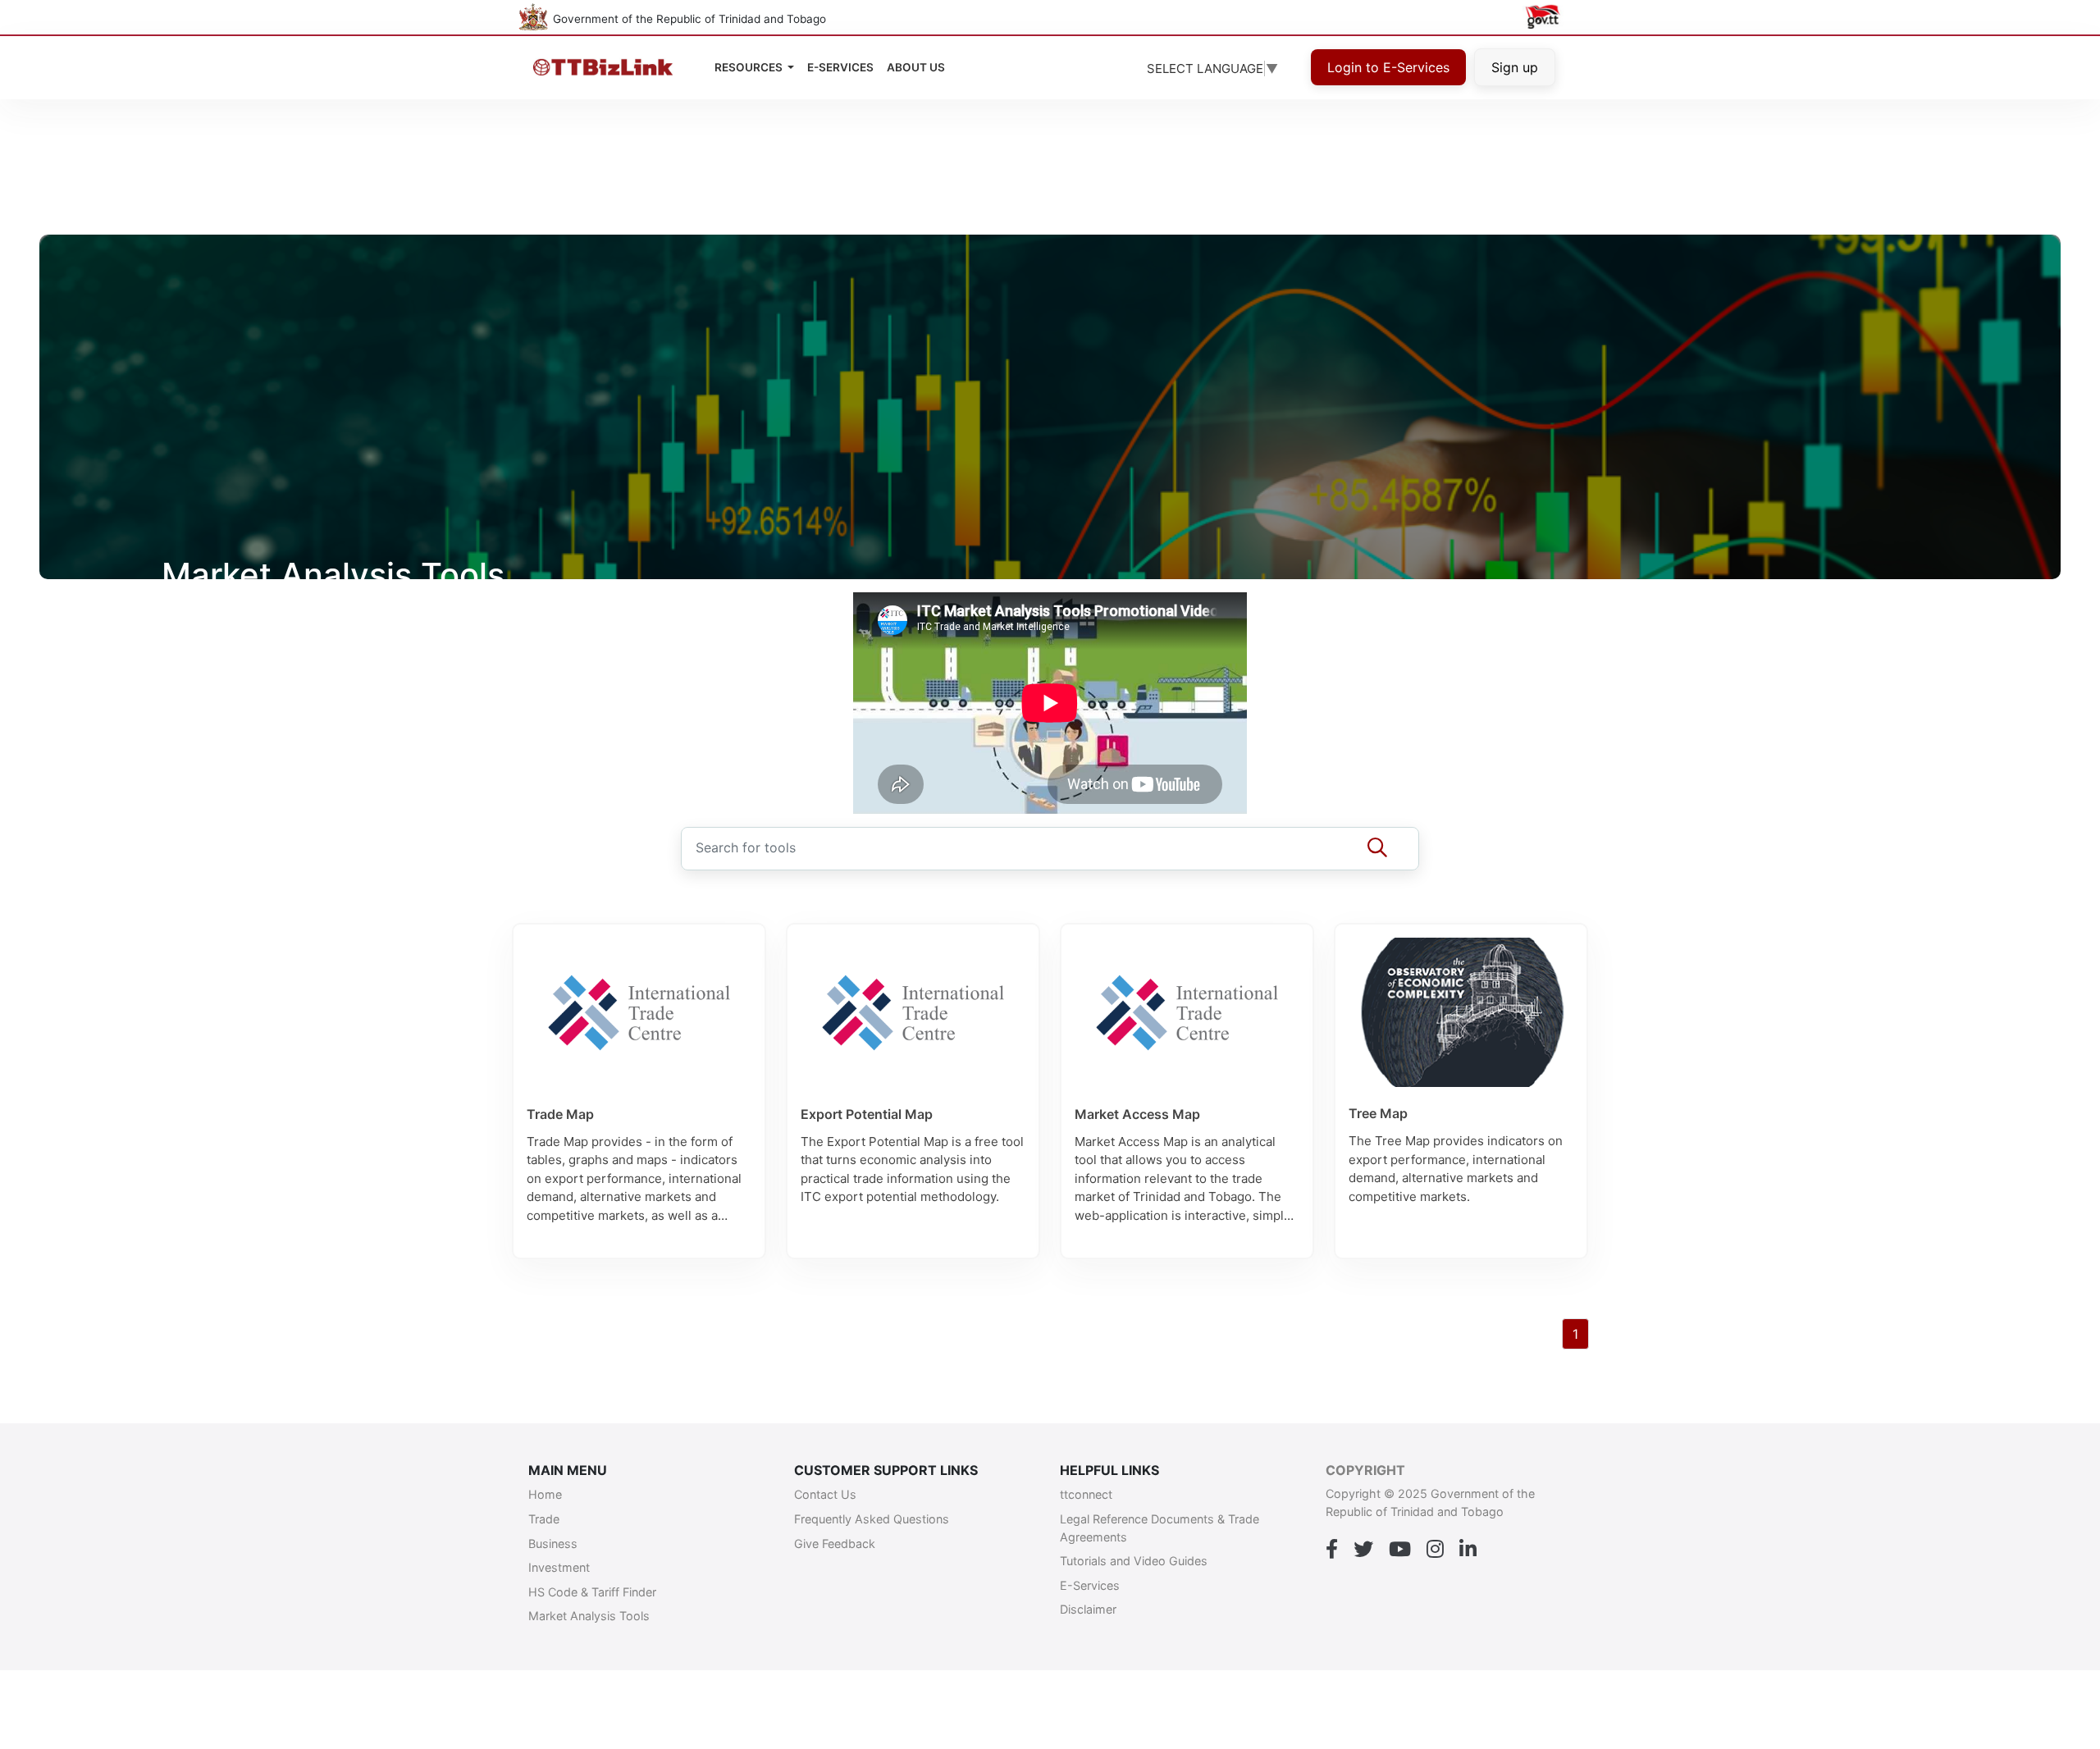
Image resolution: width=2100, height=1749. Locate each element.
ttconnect (1086, 1494)
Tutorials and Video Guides (1134, 1561)
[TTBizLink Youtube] (1400, 1550)
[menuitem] (916, 67)
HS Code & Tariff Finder (592, 1592)
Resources (750, 67)
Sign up (1515, 67)
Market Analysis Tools (589, 1616)
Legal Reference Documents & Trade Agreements (1160, 1528)
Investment (559, 1567)
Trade (544, 1519)
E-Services (1090, 1585)
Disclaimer (1088, 1609)
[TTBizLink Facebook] (1332, 1550)
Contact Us (825, 1494)
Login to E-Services (1388, 67)
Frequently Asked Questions (872, 1519)
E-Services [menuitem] (840, 67)
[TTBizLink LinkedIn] (1468, 1550)
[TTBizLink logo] (607, 68)
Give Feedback (835, 1544)
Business (553, 1544)
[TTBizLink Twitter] (1363, 1550)
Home (545, 1494)
